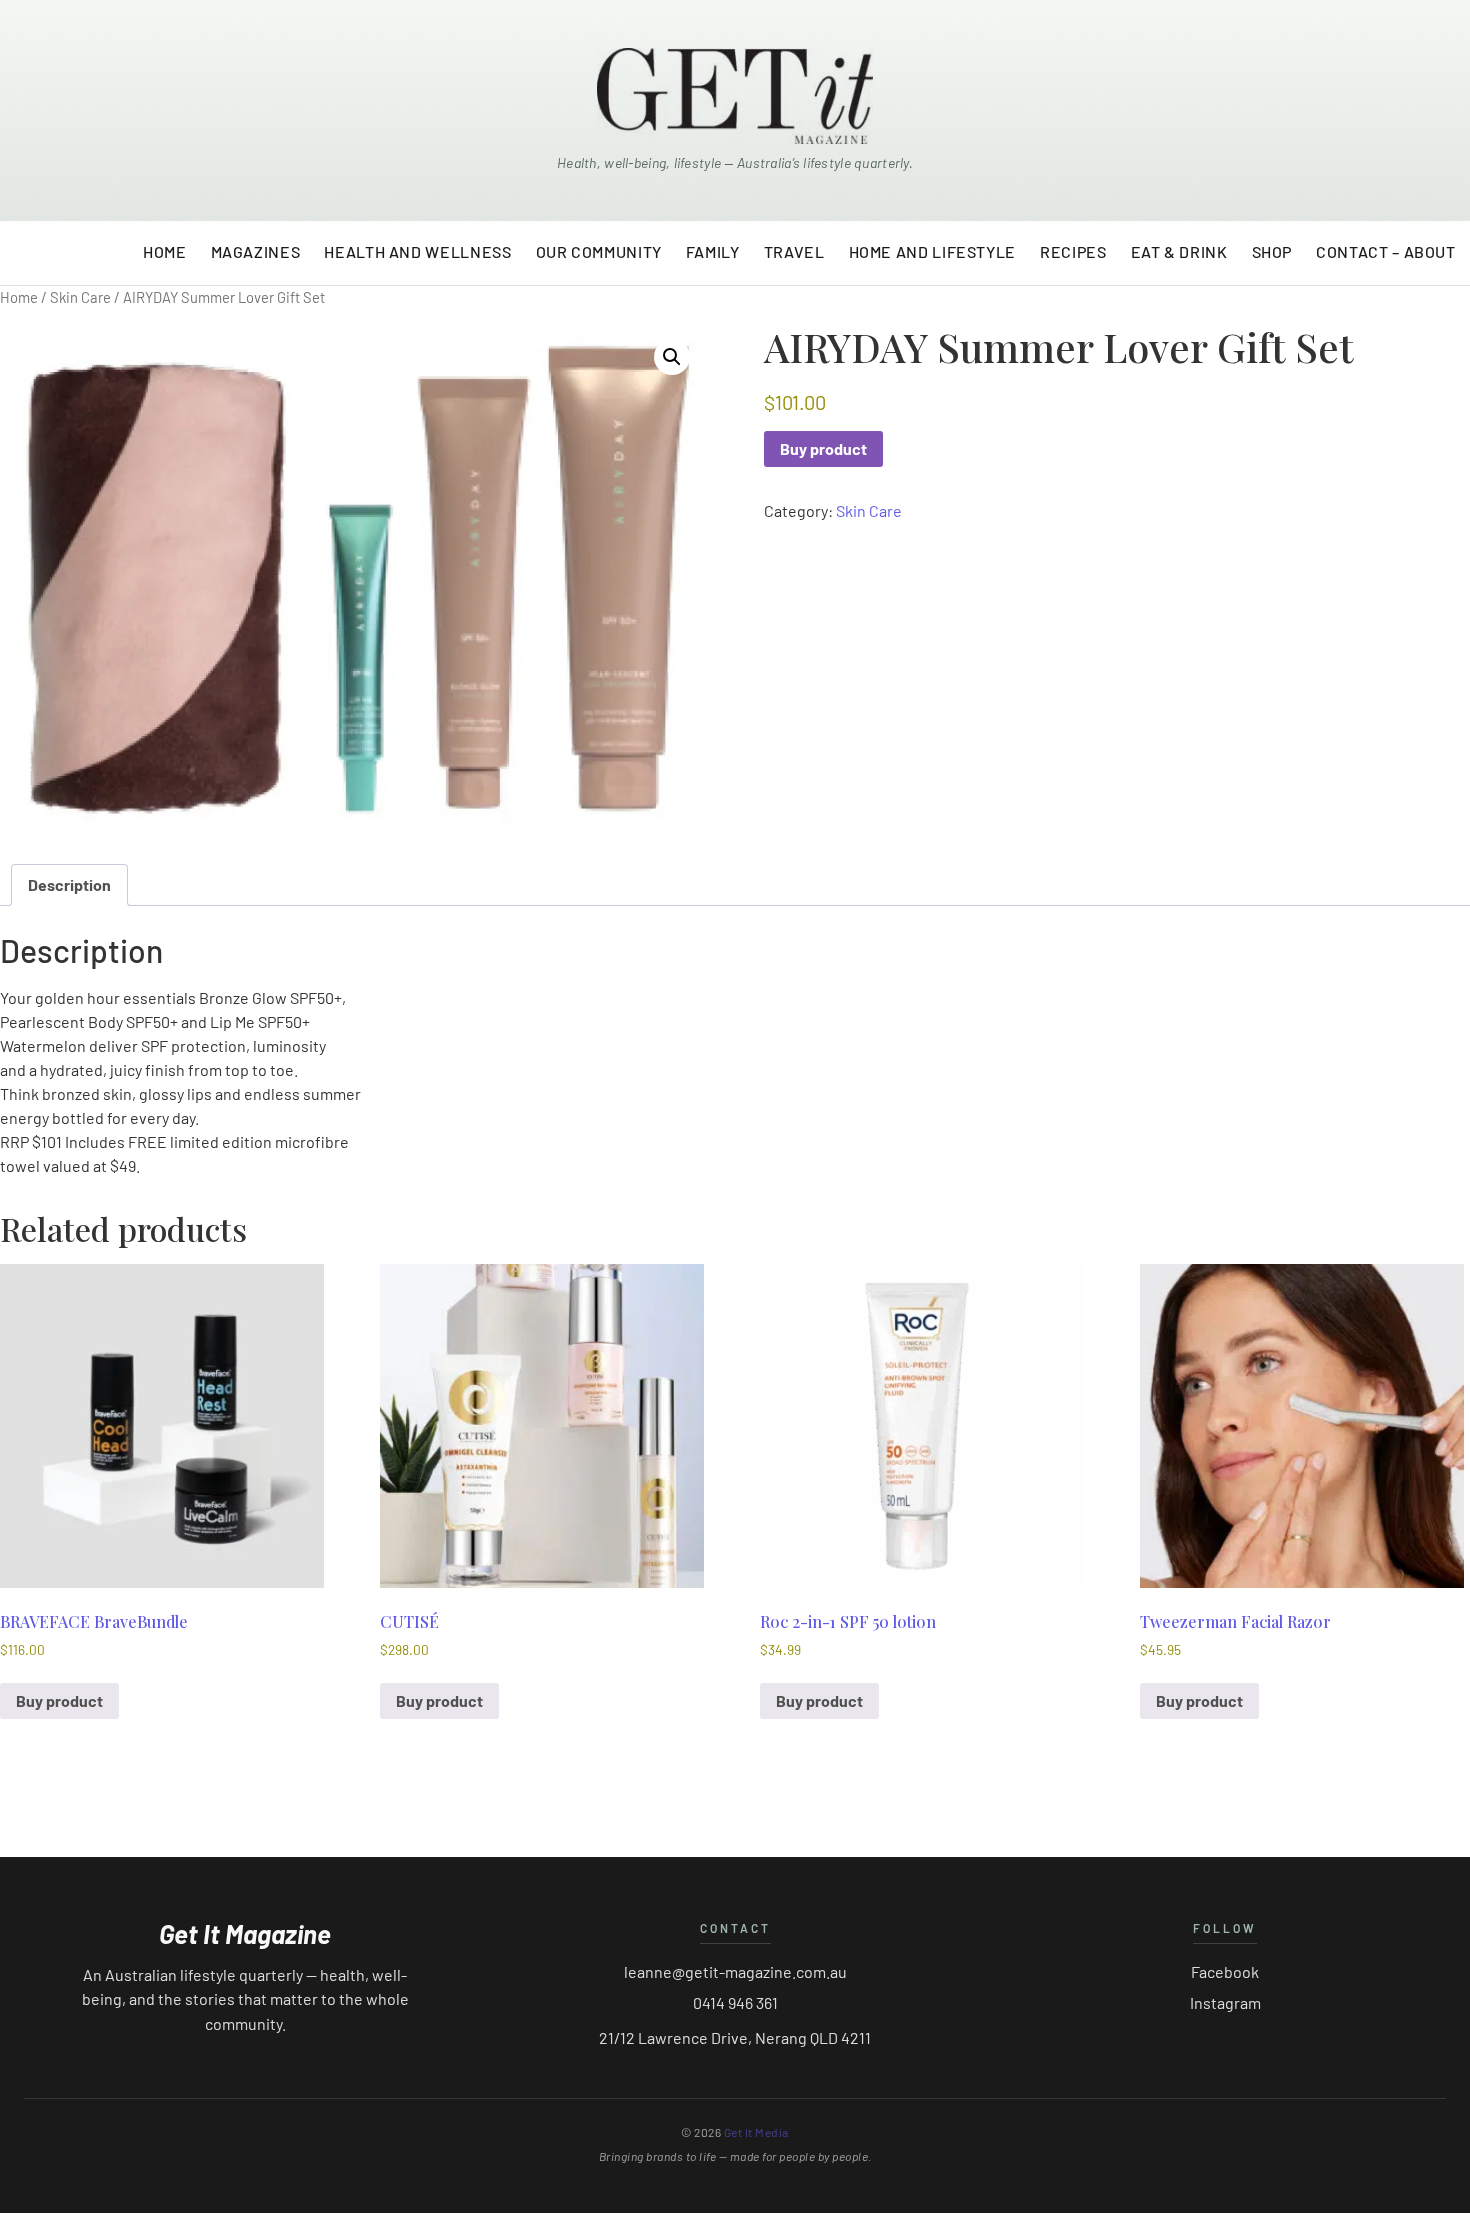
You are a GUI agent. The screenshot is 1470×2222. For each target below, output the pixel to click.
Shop (1272, 251)
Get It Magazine (245, 1934)
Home (165, 251)
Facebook (1225, 1971)
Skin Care (80, 297)
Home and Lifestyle (933, 251)
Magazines (256, 251)
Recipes (1073, 251)
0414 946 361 (735, 2002)
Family (713, 251)
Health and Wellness (417, 251)
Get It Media (756, 2132)
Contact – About (1386, 251)
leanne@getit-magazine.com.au (735, 1971)
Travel (794, 251)
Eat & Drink (1179, 251)
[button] (672, 357)
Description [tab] (69, 884)
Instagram (1225, 2002)
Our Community (599, 251)
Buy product (823, 448)
